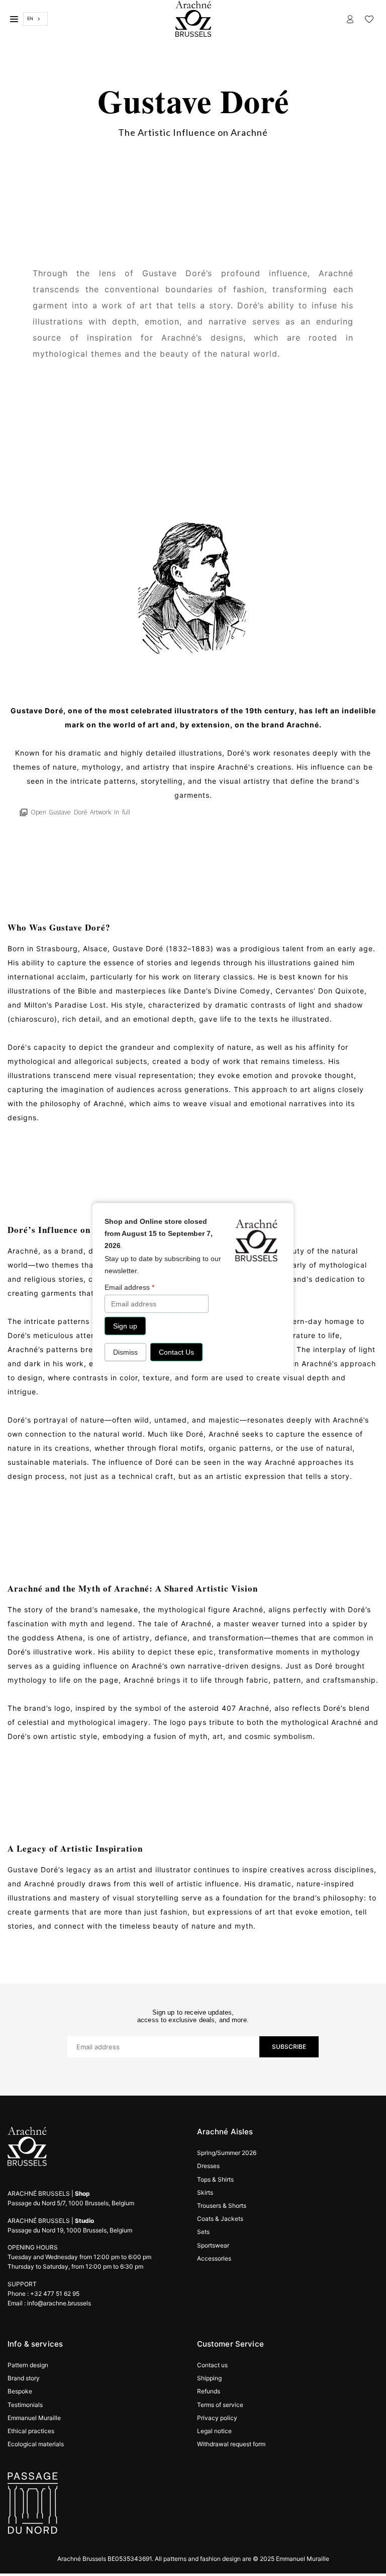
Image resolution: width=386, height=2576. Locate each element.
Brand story (24, 2378)
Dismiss (125, 1352)
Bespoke (20, 2391)
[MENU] (14, 19)
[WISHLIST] (369, 19)
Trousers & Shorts (222, 2206)
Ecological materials (36, 2444)
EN (30, 18)
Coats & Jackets (220, 2219)
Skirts (205, 2192)
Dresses (208, 2166)
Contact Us (176, 1352)
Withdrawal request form (231, 2444)
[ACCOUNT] (350, 19)
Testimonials (25, 2405)
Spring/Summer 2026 (227, 2153)
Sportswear (213, 2245)
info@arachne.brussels (59, 2303)
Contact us (212, 2365)
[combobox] (35, 19)
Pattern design (28, 2365)
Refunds (209, 2391)
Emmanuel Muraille (34, 2418)
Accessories (214, 2258)
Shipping (209, 2378)
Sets (203, 2232)
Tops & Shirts (215, 2179)
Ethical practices (31, 2431)
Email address (129, 1287)
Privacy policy (217, 2418)
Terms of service (220, 2405)
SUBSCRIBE (289, 2047)
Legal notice (214, 2431)
